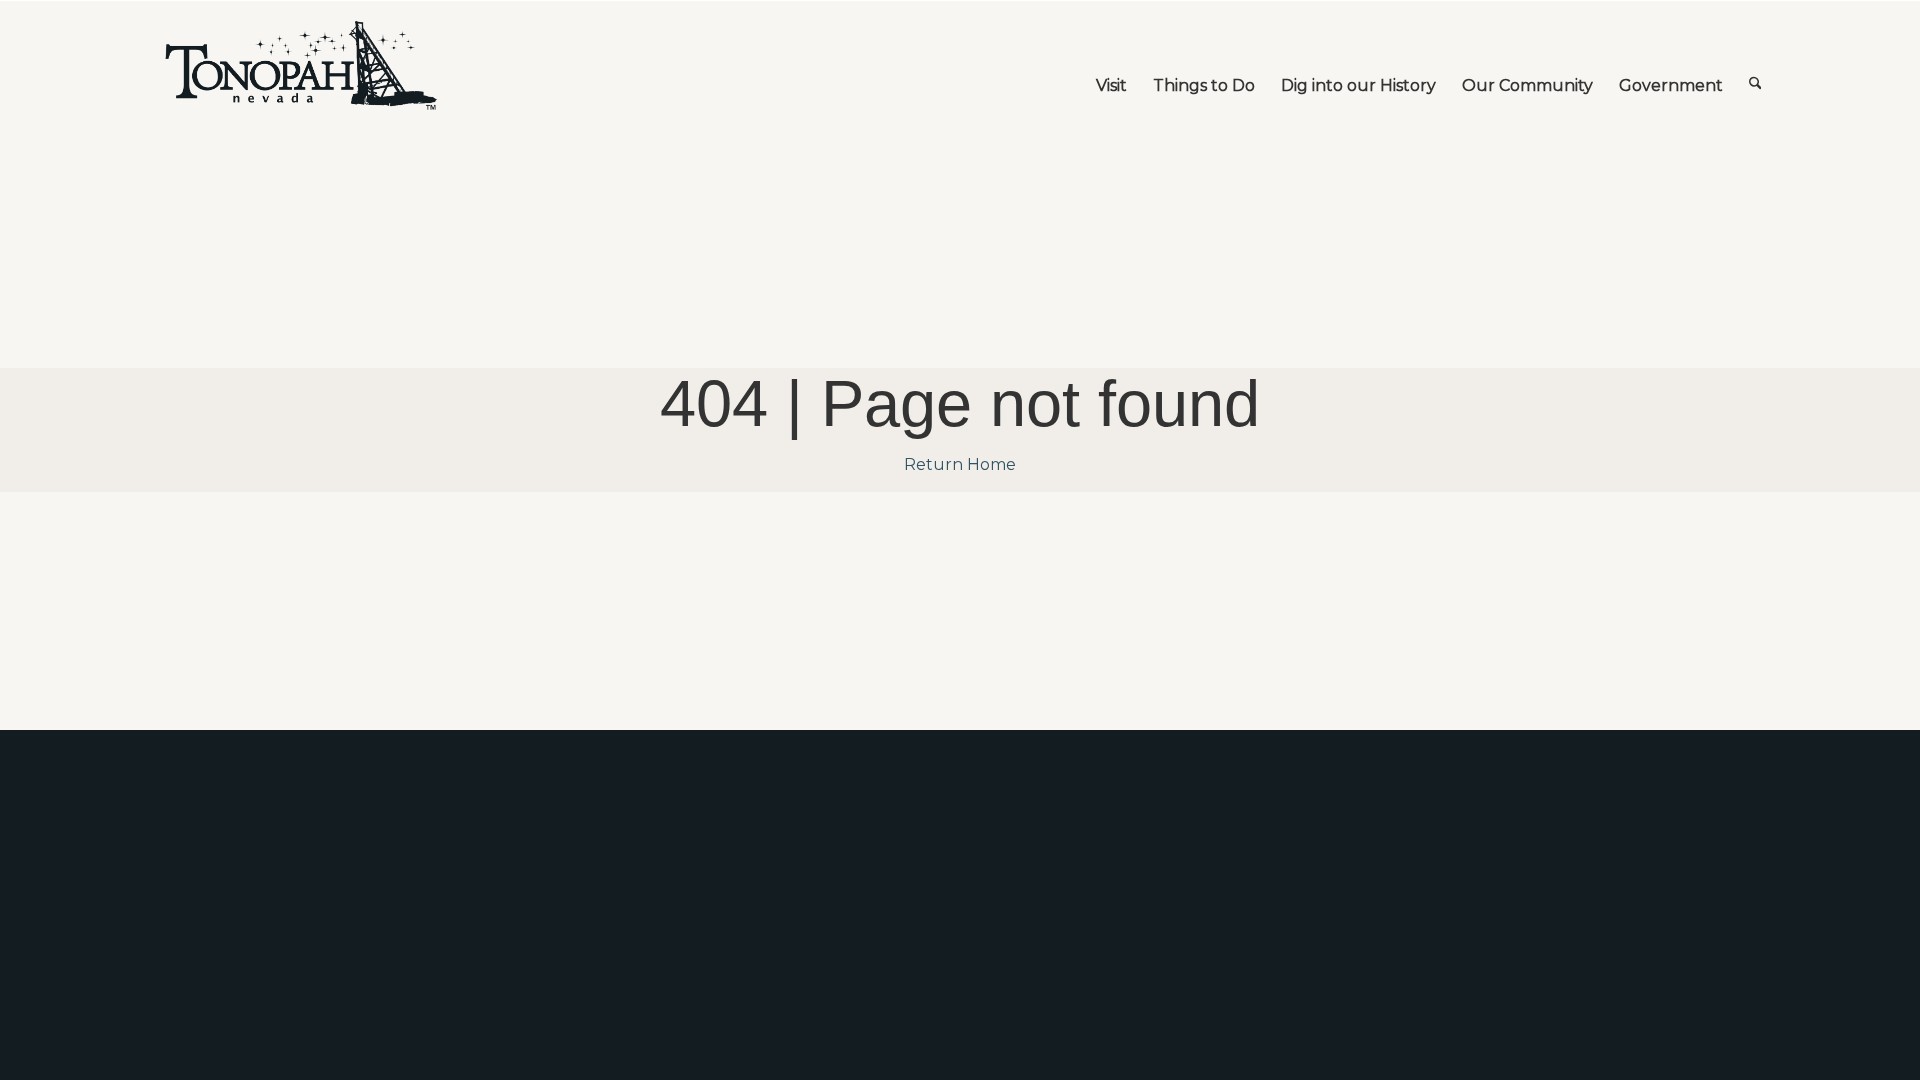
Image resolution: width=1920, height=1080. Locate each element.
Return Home (960, 464)
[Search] (1755, 66)
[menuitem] (1111, 66)
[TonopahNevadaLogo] (300, 66)
